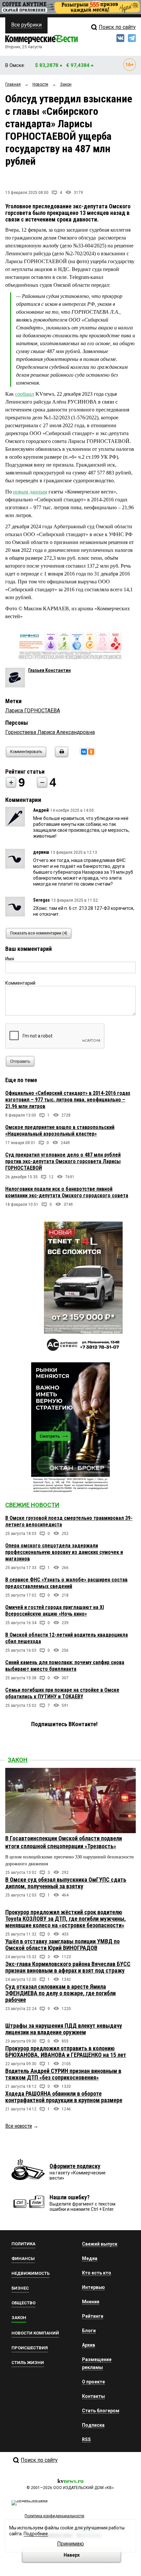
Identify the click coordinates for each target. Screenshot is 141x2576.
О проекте (93, 2382)
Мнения (91, 2302)
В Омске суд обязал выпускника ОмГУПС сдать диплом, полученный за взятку (66, 1883)
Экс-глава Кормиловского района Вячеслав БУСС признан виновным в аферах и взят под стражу (68, 1967)
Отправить (20, 1061)
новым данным (30, 492)
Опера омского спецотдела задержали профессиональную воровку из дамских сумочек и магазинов (64, 1552)
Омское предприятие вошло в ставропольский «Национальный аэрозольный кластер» (60, 1131)
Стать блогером (101, 2411)
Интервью (93, 2287)
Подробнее (36, 2534)
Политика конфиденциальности (54, 2516)
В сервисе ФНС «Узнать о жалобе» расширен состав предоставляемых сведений (66, 1583)
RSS (86, 2440)
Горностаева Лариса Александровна (50, 732)
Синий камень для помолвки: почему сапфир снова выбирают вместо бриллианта (65, 1666)
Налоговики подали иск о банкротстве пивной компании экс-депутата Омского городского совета (67, 1192)
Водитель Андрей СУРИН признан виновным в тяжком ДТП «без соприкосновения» (63, 2074)
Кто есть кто (97, 2273)
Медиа (90, 2258)
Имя (10, 959)
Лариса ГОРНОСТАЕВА (33, 711)
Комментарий (20, 983)
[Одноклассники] (91, 752)
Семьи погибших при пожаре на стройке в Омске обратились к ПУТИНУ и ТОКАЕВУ (62, 1693)
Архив (89, 2345)
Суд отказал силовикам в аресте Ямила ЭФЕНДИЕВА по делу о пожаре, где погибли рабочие (60, 1993)
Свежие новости (32, 1505)
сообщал (25, 394)
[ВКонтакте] (84, 752)
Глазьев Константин (50, 670)
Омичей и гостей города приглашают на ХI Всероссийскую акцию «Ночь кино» (55, 1611)
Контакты (93, 2396)
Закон (18, 1760)
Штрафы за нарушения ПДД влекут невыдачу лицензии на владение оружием (64, 2029)
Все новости (19, 2126)
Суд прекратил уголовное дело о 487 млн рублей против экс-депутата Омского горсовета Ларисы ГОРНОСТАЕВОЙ (63, 1161)
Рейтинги (93, 2316)
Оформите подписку (75, 2166)
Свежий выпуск (100, 2244)
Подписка (93, 2425)
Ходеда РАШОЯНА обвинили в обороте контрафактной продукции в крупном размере (64, 2097)
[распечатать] (61, 756)
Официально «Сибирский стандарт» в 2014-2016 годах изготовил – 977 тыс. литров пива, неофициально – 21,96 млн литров (68, 1100)
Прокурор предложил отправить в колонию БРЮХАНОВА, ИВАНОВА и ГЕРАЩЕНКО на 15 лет (66, 2052)
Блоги (89, 2331)
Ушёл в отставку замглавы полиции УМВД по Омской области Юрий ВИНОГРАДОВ (62, 1945)
